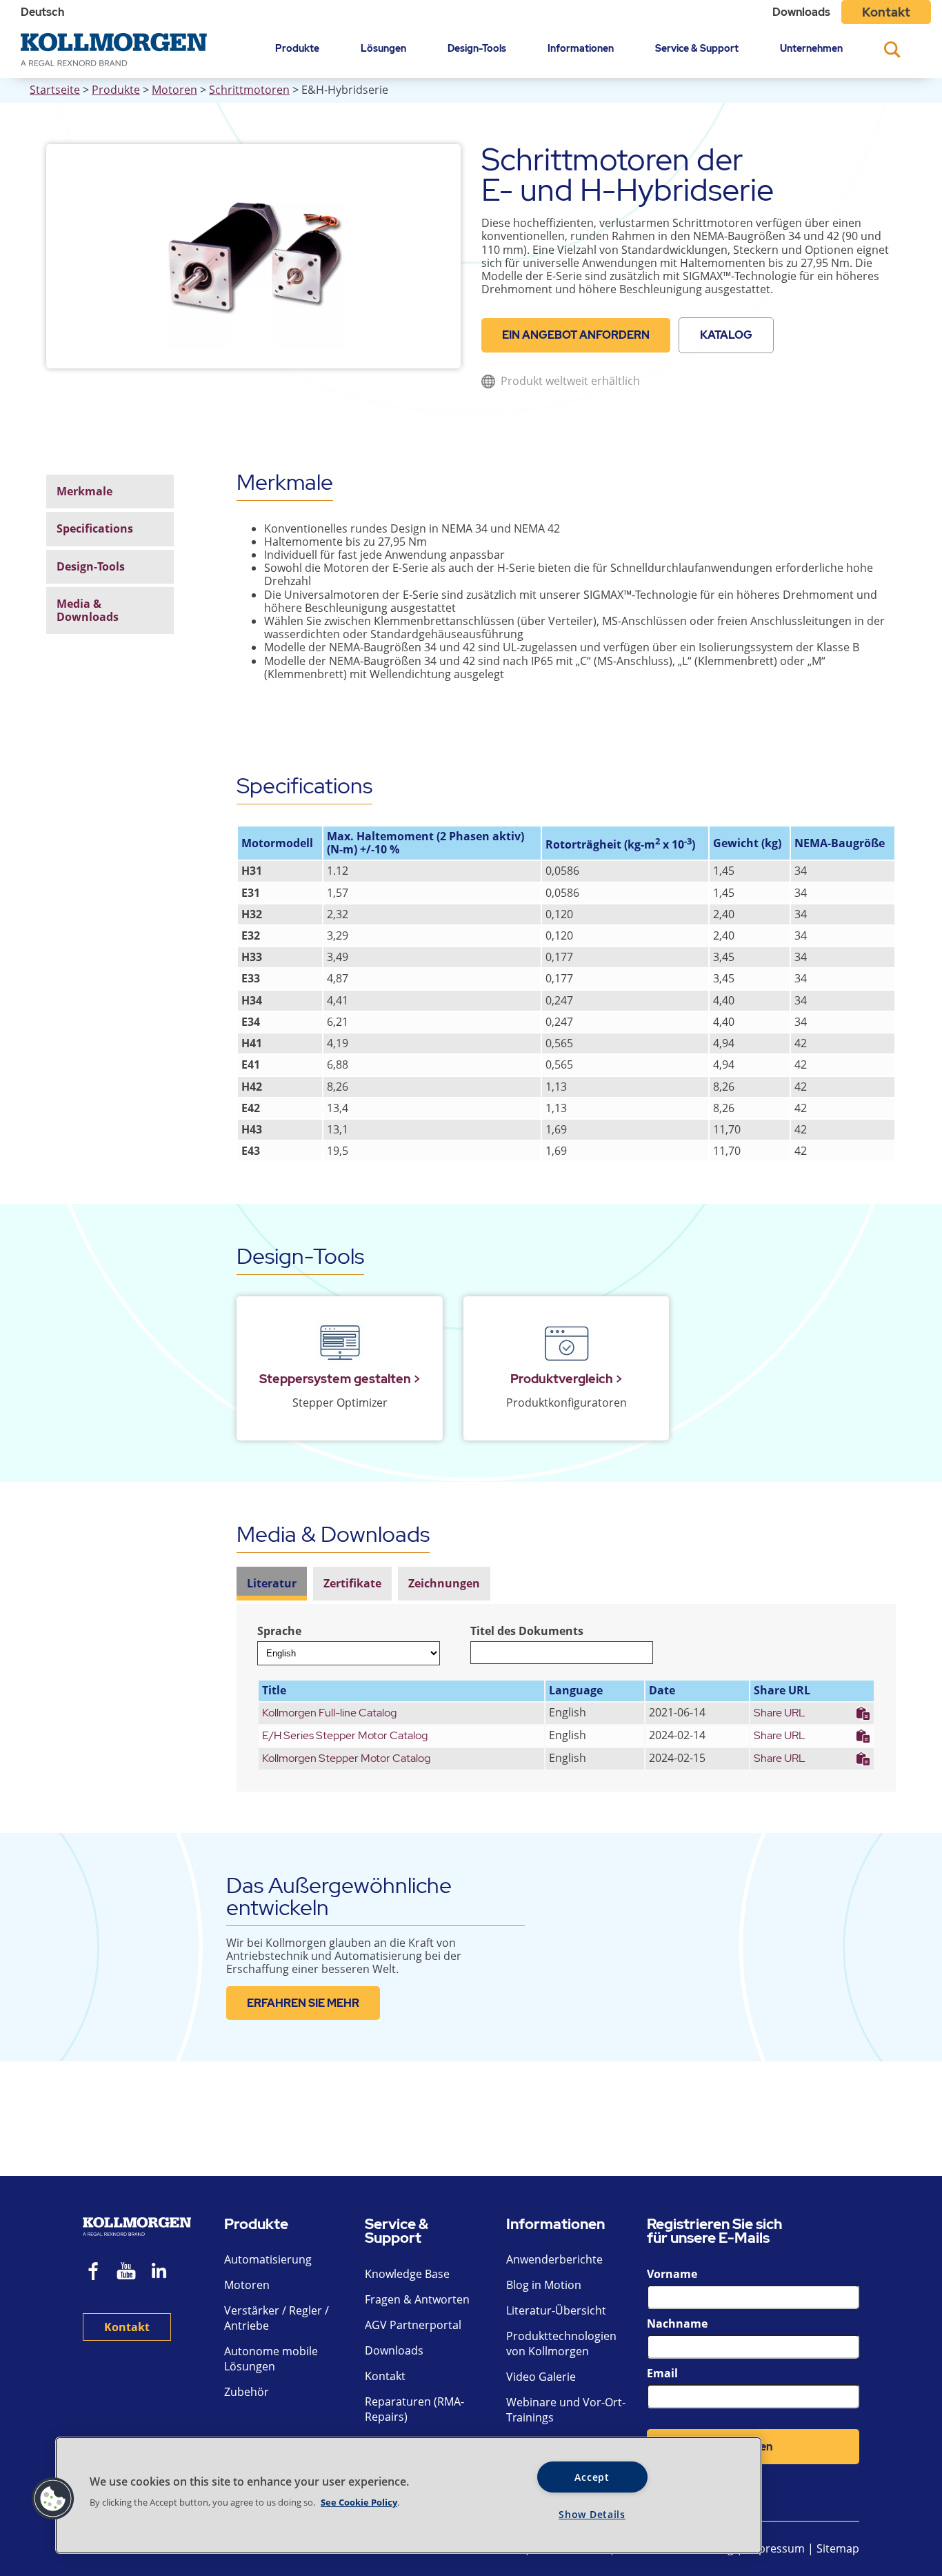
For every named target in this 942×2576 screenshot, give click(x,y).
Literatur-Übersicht (556, 2310)
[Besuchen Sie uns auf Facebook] (94, 2273)
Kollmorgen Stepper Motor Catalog (346, 1758)
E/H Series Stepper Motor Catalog (345, 1735)
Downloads (801, 12)
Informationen (581, 48)
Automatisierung (268, 2259)
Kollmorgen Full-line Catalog (329, 1713)
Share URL (780, 1713)
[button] (53, 2499)
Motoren (174, 90)
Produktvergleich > (567, 1379)
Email (662, 2373)
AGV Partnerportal (413, 2325)
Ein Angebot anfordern (576, 335)
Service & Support (697, 48)
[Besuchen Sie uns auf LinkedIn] (164, 2273)
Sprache (279, 1631)
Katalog (726, 335)
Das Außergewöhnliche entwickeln (339, 1896)
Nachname (677, 2324)
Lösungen (383, 48)
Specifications (95, 528)
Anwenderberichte (554, 2259)
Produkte (297, 48)
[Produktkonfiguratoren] (567, 1344)
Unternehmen (811, 48)
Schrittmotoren (249, 90)
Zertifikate (352, 1583)
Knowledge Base (407, 2274)
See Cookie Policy (359, 2502)
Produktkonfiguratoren (567, 1403)
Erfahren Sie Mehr (303, 2003)
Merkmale (84, 491)
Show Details (592, 2514)
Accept (592, 2477)
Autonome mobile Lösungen (271, 2359)
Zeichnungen (444, 1583)
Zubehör (247, 2392)
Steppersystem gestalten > (340, 1379)
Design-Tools (477, 48)
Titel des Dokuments (527, 1631)
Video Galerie (541, 2377)
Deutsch (42, 12)
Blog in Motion (544, 2285)
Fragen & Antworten (417, 2299)
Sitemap (838, 2548)
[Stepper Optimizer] (340, 1344)
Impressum (775, 2548)
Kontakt (886, 12)
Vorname (672, 2274)
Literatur (272, 1583)
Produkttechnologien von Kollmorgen (561, 2344)
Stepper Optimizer (340, 1403)
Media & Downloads (88, 610)
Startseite (55, 90)
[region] (409, 2495)
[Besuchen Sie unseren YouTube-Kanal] (126, 2273)
